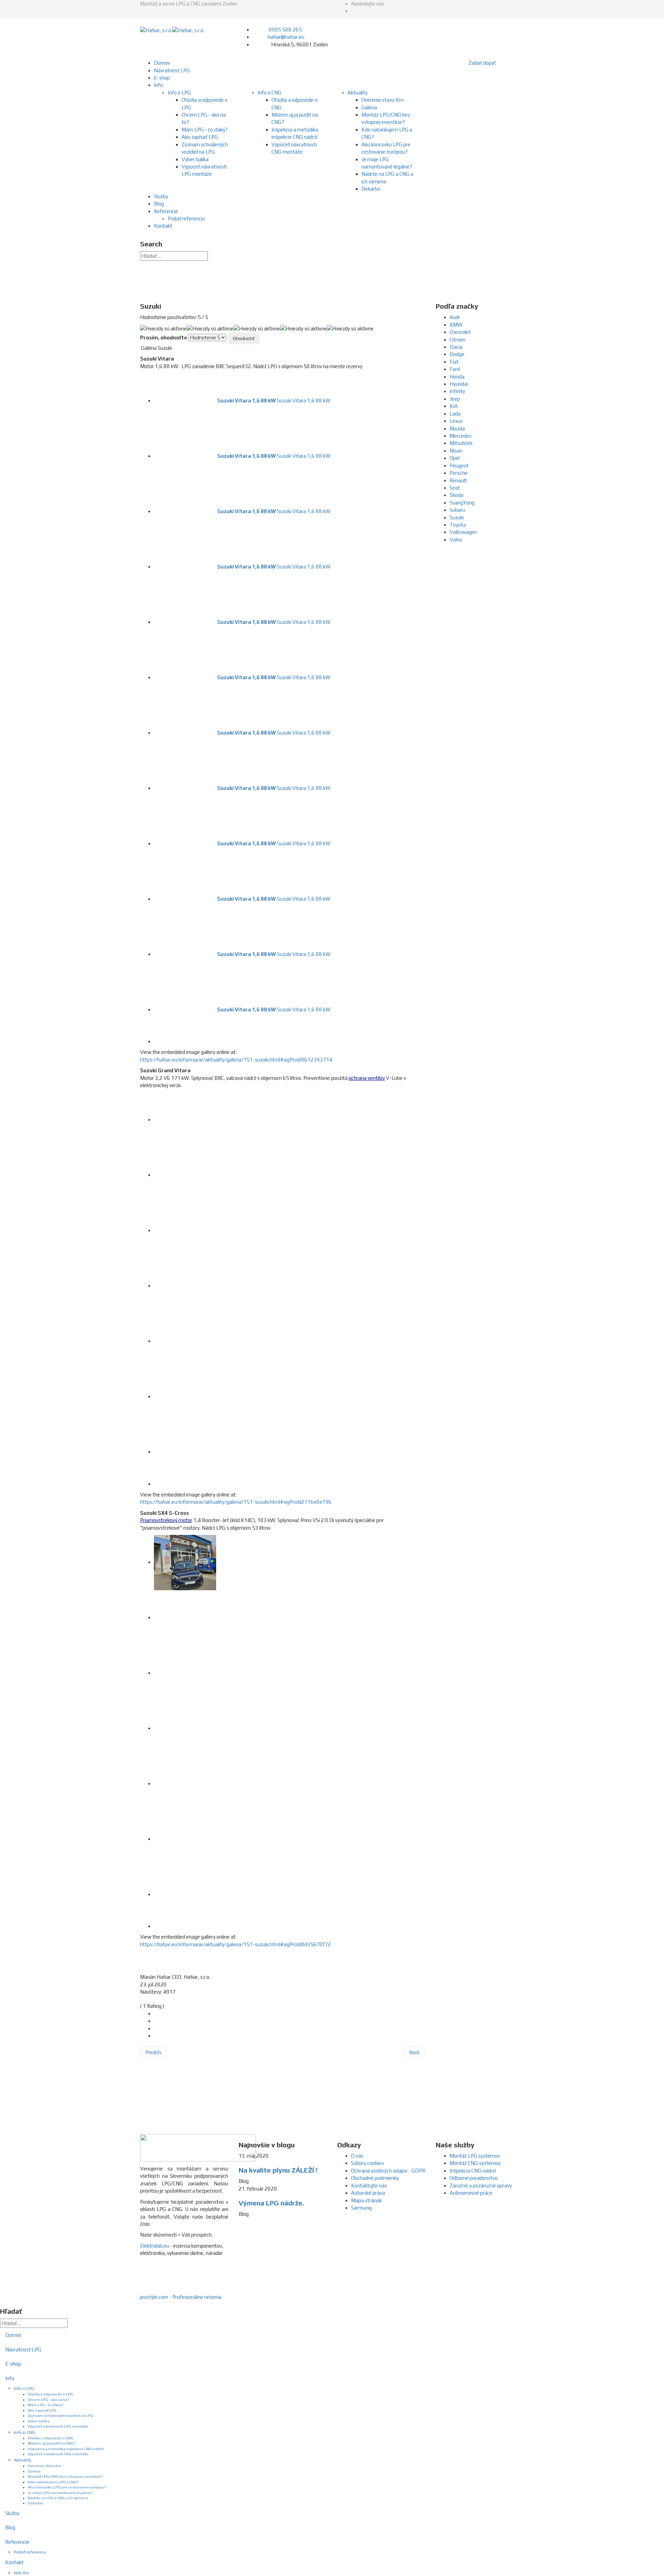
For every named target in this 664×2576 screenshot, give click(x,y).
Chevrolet (460, 332)
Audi (455, 317)
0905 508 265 (285, 30)
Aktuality (358, 93)
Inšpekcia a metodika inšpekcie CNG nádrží (66, 2449)
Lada (455, 414)
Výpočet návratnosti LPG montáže (58, 2426)
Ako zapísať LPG (200, 137)
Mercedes (461, 436)
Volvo (456, 540)
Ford (455, 369)
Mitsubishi (461, 443)
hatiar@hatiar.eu (286, 37)
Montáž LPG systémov (475, 2156)
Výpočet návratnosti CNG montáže (58, 2454)
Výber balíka (195, 159)
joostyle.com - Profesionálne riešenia (181, 2297)
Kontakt (163, 226)
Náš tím (21, 2573)
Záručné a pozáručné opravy (481, 2186)
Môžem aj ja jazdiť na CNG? (52, 2443)
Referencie (166, 211)
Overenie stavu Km (382, 100)
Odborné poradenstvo (474, 2178)
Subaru (457, 510)
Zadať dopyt (482, 63)
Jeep (455, 399)
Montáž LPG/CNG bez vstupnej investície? (65, 2476)
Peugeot (459, 466)
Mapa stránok (366, 2200)
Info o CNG (270, 93)
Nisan (456, 451)
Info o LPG (179, 93)
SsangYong (462, 503)
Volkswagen (463, 532)
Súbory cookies (367, 2163)
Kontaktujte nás (369, 2186)
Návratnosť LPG (172, 70)
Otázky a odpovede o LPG (50, 2394)
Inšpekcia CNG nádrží (473, 2171)
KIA (454, 406)
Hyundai (459, 384)
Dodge (457, 354)
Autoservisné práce (471, 2193)
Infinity (457, 391)
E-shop (162, 78)
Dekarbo (371, 189)
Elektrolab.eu (155, 2246)
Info (158, 85)
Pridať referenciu (186, 219)
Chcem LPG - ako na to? (48, 2400)
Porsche (459, 473)
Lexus (456, 421)
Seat (455, 488)
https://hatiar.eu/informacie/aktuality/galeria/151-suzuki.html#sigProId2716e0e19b (236, 1502)
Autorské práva (368, 2193)
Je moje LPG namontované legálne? (60, 2493)
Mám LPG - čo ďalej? (205, 130)
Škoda (456, 495)
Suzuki (457, 517)
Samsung (361, 2208)
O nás (357, 2156)
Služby (161, 196)
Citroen (458, 340)
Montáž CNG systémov (475, 2163)
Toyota (458, 525)
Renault (458, 480)
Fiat (454, 362)
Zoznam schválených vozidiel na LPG (61, 2415)
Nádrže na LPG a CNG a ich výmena (58, 2498)
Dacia (456, 347)
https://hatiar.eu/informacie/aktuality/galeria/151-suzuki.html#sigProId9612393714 (236, 1060)
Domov (162, 63)
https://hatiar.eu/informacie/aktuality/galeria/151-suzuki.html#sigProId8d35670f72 (236, 1944)
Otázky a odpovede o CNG (50, 2438)
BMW (456, 325)
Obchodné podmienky (375, 2178)
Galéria (369, 107)
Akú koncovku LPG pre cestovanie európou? (67, 2487)
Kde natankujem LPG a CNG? (53, 2482)
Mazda (457, 429)
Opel (455, 458)
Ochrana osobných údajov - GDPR (388, 2171)
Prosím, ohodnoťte (164, 338)
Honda (457, 377)
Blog (159, 204)
